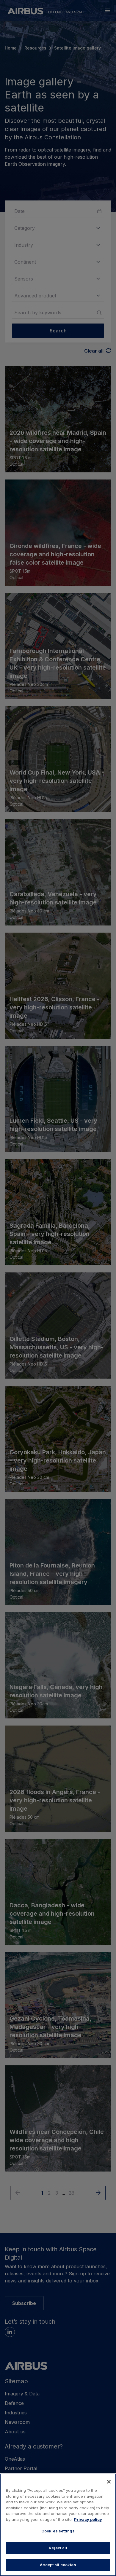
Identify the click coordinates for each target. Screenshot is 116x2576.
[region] (58, 2525)
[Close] (109, 2482)
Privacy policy (88, 2519)
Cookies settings (58, 2531)
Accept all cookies (58, 2565)
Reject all (58, 2548)
